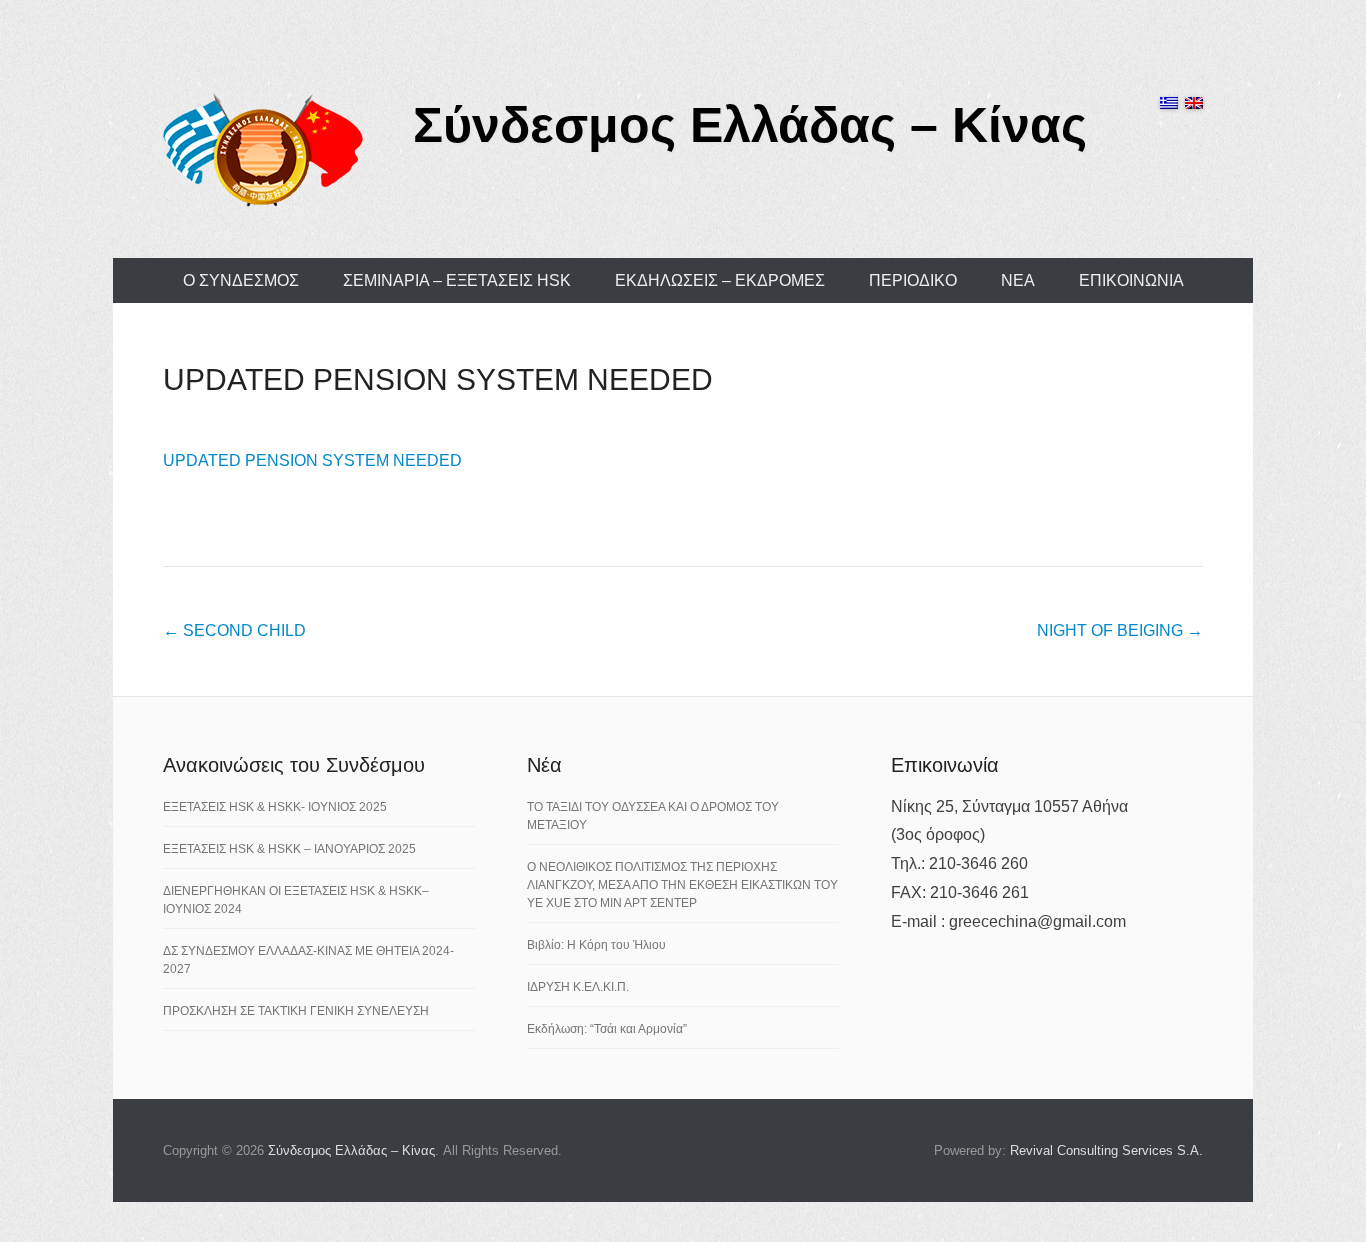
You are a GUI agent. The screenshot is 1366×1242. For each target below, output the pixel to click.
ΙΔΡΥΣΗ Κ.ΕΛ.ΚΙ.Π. (578, 987)
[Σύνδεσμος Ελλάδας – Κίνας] (263, 149)
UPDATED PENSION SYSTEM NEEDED (438, 379)
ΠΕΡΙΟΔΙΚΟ (913, 280)
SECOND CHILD (234, 630)
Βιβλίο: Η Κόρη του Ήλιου (596, 945)
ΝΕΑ (1018, 280)
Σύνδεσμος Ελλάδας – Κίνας (750, 125)
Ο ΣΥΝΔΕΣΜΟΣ (241, 280)
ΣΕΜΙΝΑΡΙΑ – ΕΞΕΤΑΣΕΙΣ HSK (457, 280)
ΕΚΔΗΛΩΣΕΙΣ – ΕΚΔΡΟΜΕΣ (720, 280)
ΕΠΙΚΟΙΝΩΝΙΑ (1131, 280)
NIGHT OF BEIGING (1120, 630)
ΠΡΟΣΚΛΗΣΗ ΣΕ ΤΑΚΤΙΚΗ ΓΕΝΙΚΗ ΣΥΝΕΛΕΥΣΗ (296, 1011)
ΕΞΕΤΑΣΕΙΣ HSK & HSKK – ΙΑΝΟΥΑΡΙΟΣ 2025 (289, 849)
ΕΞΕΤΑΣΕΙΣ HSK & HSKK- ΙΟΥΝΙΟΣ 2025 (275, 807)
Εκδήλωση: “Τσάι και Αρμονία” (607, 1029)
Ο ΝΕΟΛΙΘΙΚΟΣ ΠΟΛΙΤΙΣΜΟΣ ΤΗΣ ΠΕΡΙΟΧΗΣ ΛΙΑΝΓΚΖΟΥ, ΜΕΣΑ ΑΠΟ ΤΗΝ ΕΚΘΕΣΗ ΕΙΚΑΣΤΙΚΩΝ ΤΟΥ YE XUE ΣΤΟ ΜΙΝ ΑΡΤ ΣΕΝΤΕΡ (682, 885)
